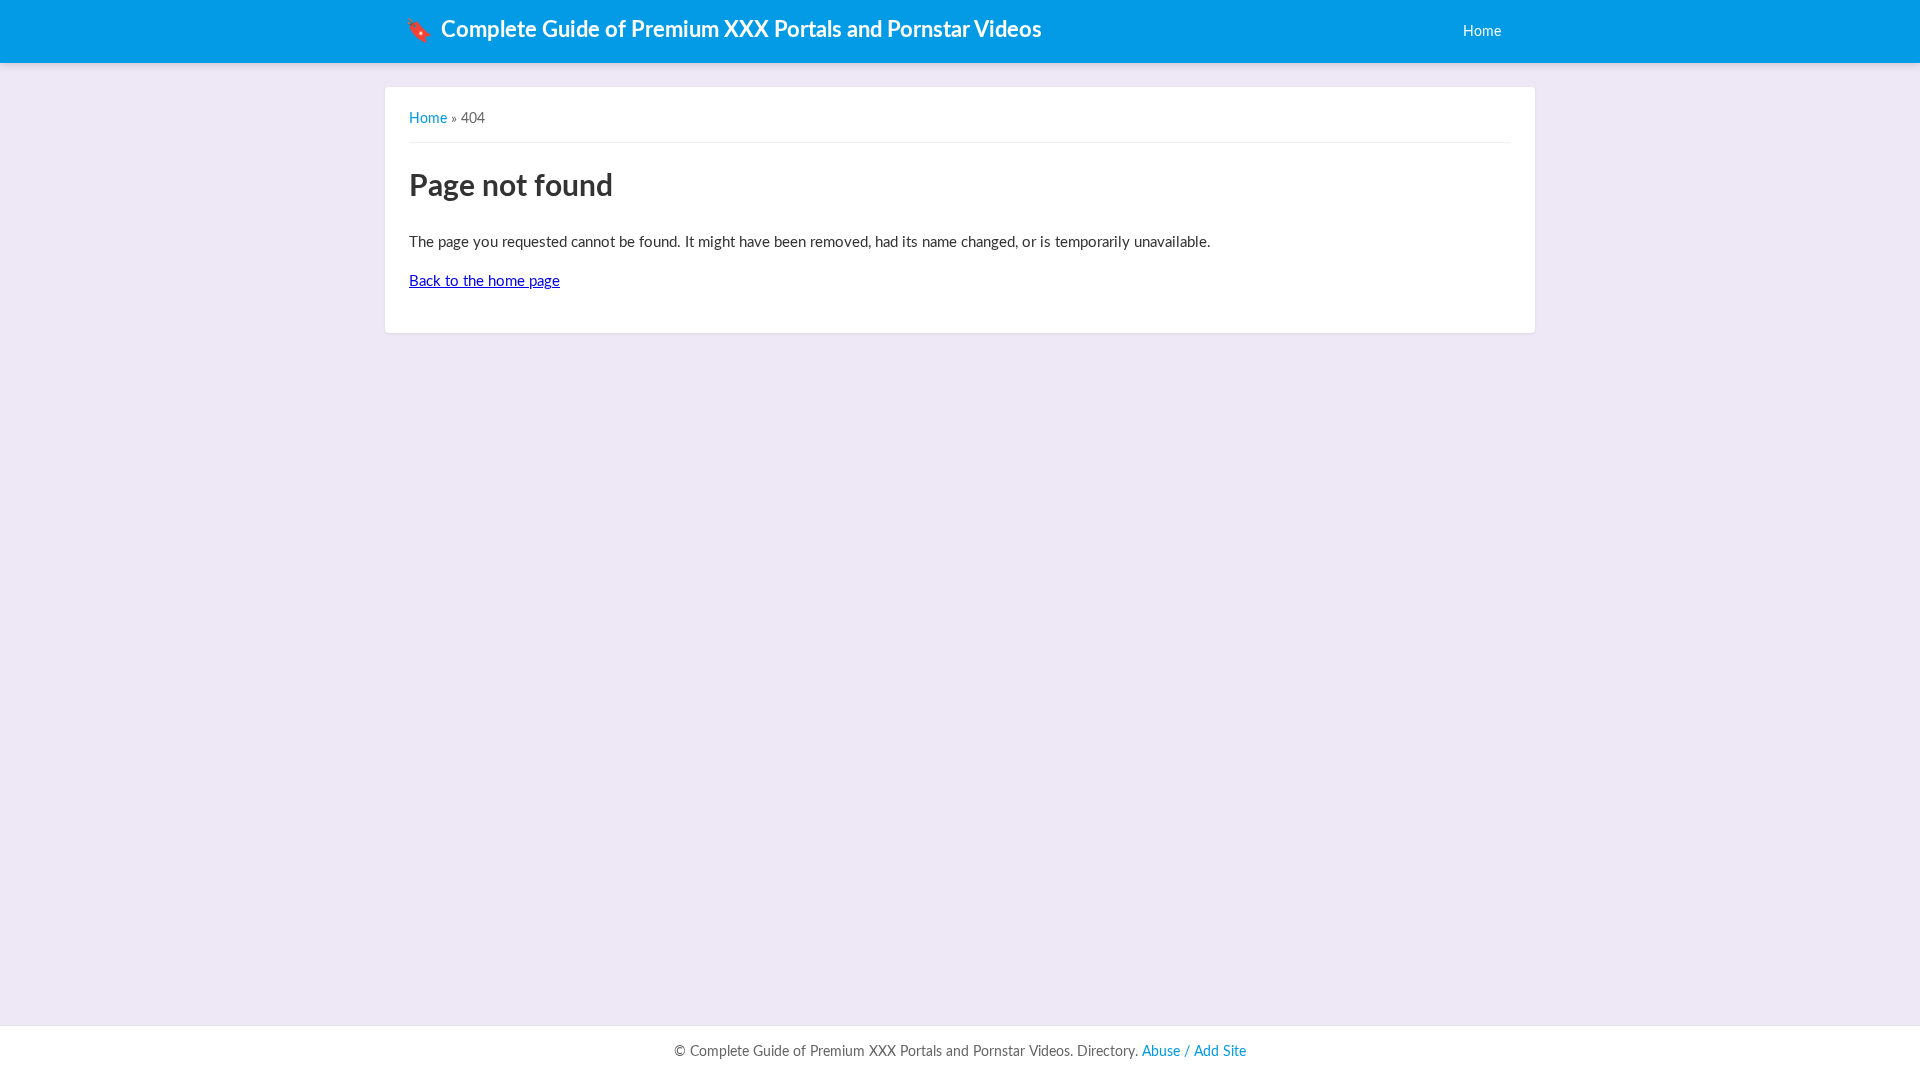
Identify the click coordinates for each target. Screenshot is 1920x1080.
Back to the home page (484, 281)
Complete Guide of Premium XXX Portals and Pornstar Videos (723, 31)
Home (1482, 31)
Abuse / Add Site (1194, 1052)
